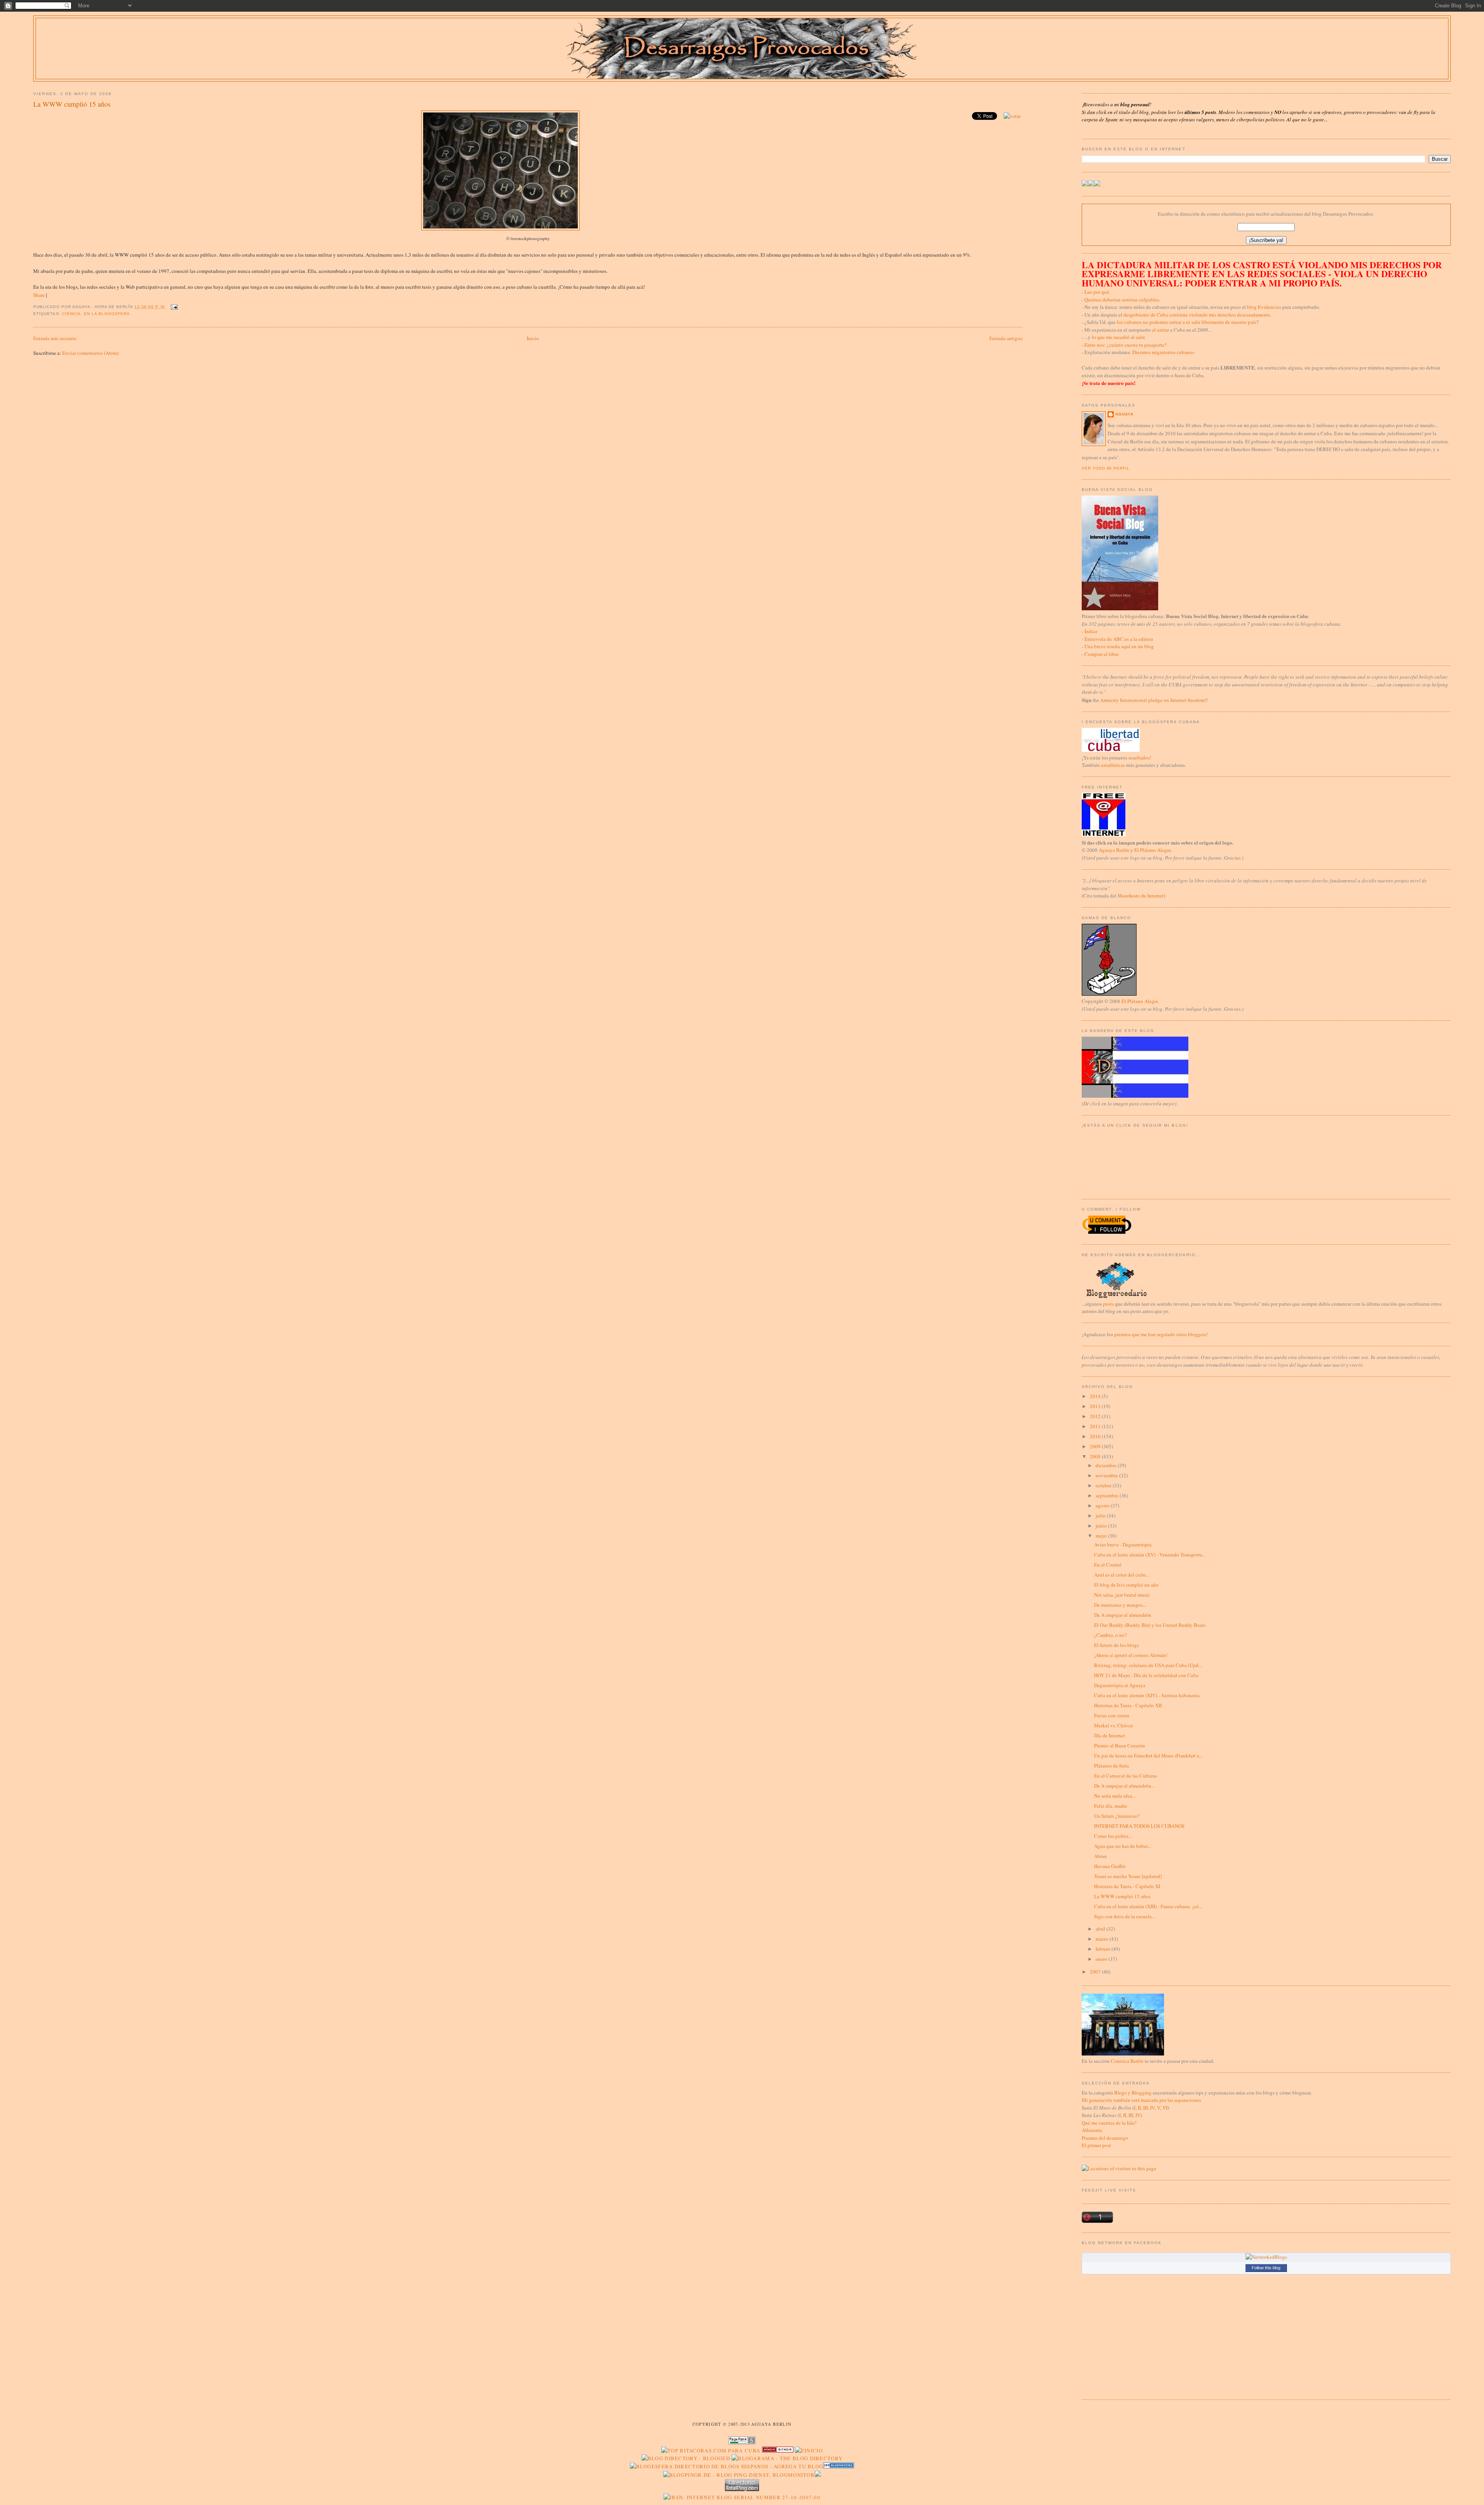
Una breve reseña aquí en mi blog (1119, 646)
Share (39, 295)
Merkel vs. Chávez (1114, 1725)
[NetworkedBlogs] (1266, 2257)
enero (1102, 1959)
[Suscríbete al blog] (1097, 184)
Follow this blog (1266, 2268)
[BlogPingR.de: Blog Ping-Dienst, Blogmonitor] (739, 2475)
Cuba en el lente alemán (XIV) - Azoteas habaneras (1147, 1695)
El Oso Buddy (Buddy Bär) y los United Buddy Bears (1150, 1625)
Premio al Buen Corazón (1120, 1745)
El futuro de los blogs (1116, 1645)
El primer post (1096, 2145)
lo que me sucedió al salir (1118, 337)
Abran (1100, 1856)
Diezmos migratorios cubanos (1163, 352)
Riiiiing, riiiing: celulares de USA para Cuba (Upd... (1148, 1665)
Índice (1091, 631)
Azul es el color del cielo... (1122, 1575)
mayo (1102, 1536)
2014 (1096, 1396)
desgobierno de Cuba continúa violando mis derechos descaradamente (1197, 315)
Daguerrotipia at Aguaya (1120, 1685)
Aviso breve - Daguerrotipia (1123, 1545)
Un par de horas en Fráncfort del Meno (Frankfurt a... (1148, 1756)
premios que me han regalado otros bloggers (1160, 1334)
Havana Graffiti (1110, 1866)
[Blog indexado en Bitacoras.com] (711, 2451)
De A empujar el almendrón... (1124, 1786)
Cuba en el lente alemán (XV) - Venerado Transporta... (1150, 1555)
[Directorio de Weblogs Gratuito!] (778, 2451)
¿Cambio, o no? (1110, 1635)
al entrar (1161, 330)
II (1139, 2108)
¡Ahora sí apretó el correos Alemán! (1131, 1655)
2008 (1096, 1456)
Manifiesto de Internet (1141, 896)
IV (1152, 2108)
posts (1108, 1304)
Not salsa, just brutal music (1122, 1595)
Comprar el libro (1102, 654)
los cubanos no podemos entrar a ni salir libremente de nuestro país (1187, 322)
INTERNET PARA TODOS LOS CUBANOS (1139, 1826)
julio (1101, 1516)
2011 (1096, 1426)
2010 (1096, 1436)
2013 (1096, 1406)
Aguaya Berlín (1114, 850)
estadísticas (1113, 765)
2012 (1096, 1416)
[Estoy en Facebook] (1091, 184)
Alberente (1092, 2130)
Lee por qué (1097, 292)
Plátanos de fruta (1111, 1766)
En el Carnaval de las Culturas (1126, 1776)
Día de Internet (1110, 1735)
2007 (1096, 1972)
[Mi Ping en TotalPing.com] (742, 2489)
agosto (1103, 1505)
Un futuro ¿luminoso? (1117, 1816)
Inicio (533, 338)
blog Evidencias (1264, 307)
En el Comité (1108, 1565)
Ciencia (71, 314)
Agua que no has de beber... (1122, 1846)
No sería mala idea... (1115, 1796)
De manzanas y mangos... (1120, 1605)
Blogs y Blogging (1133, 2093)
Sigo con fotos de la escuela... (1125, 1916)
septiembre (1108, 1495)
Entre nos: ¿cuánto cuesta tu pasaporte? (1126, 345)
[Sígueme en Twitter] (1085, 184)
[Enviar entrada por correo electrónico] (173, 307)
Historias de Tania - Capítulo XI (1127, 1886)
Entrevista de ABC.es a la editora (1119, 639)
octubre (1104, 1485)
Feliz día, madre (1111, 1806)
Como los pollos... (1113, 1836)
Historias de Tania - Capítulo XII (1128, 1705)
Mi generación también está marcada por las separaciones (1141, 2100)
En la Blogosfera (107, 314)
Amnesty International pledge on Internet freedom (1152, 700)
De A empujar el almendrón (1123, 1615)
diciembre (1107, 1465)
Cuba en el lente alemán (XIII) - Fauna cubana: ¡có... (1148, 1906)
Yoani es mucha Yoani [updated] (1128, 1876)
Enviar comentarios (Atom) (90, 353)
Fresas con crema (1112, 1715)
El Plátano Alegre (1153, 850)
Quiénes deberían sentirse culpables (1122, 300)
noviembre (1107, 1475)
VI (1165, 2108)
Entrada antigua (1006, 338)
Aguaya (1124, 414)
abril (1101, 1929)
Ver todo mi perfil (1106, 468)
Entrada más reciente (55, 338)
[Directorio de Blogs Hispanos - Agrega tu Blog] (727, 2466)
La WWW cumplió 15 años (72, 104)
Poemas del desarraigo (1105, 2138)
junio (1102, 1526)
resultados (1139, 758)
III (1145, 2108)
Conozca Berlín (1127, 2061)
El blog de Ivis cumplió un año (1126, 1585)
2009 (1096, 1446)
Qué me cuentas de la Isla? (1109, 2123)
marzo (1103, 1939)
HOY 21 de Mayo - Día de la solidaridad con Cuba (1146, 1675)
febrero (1104, 1949)
